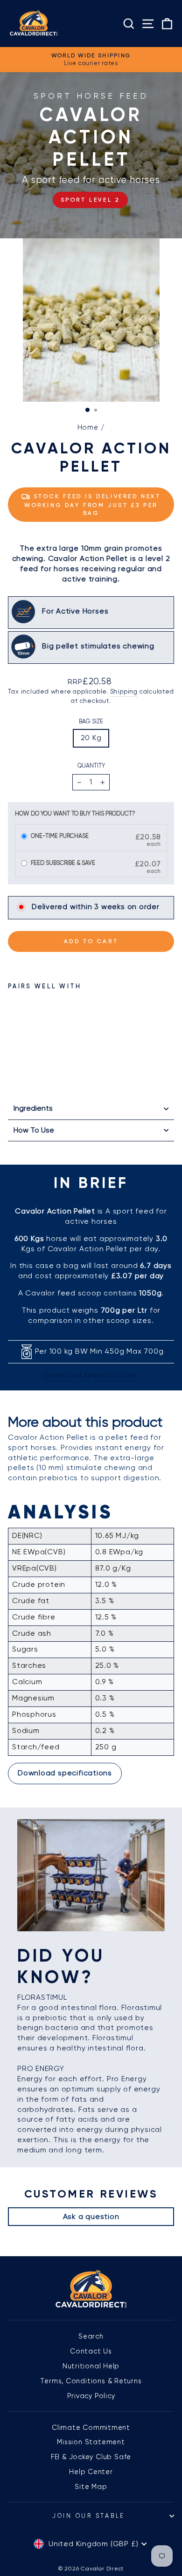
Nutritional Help (91, 2366)
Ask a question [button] (91, 2216)
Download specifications (91, 1375)
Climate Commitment (91, 2428)
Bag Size (91, 721)
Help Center (91, 2472)
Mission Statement (91, 2442)
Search (91, 2336)
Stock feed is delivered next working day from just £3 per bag (93, 505)
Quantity (91, 765)
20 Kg (91, 738)
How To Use (34, 1130)
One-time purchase (60, 836)
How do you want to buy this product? (75, 813)
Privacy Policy (91, 2396)
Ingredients (33, 1108)
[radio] (24, 837)
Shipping (124, 691)
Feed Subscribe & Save (64, 863)
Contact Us (91, 2351)
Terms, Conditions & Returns (91, 2381)
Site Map (91, 2487)
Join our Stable (89, 2516)
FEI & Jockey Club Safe (91, 2457)
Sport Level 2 (91, 200)
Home (88, 427)
